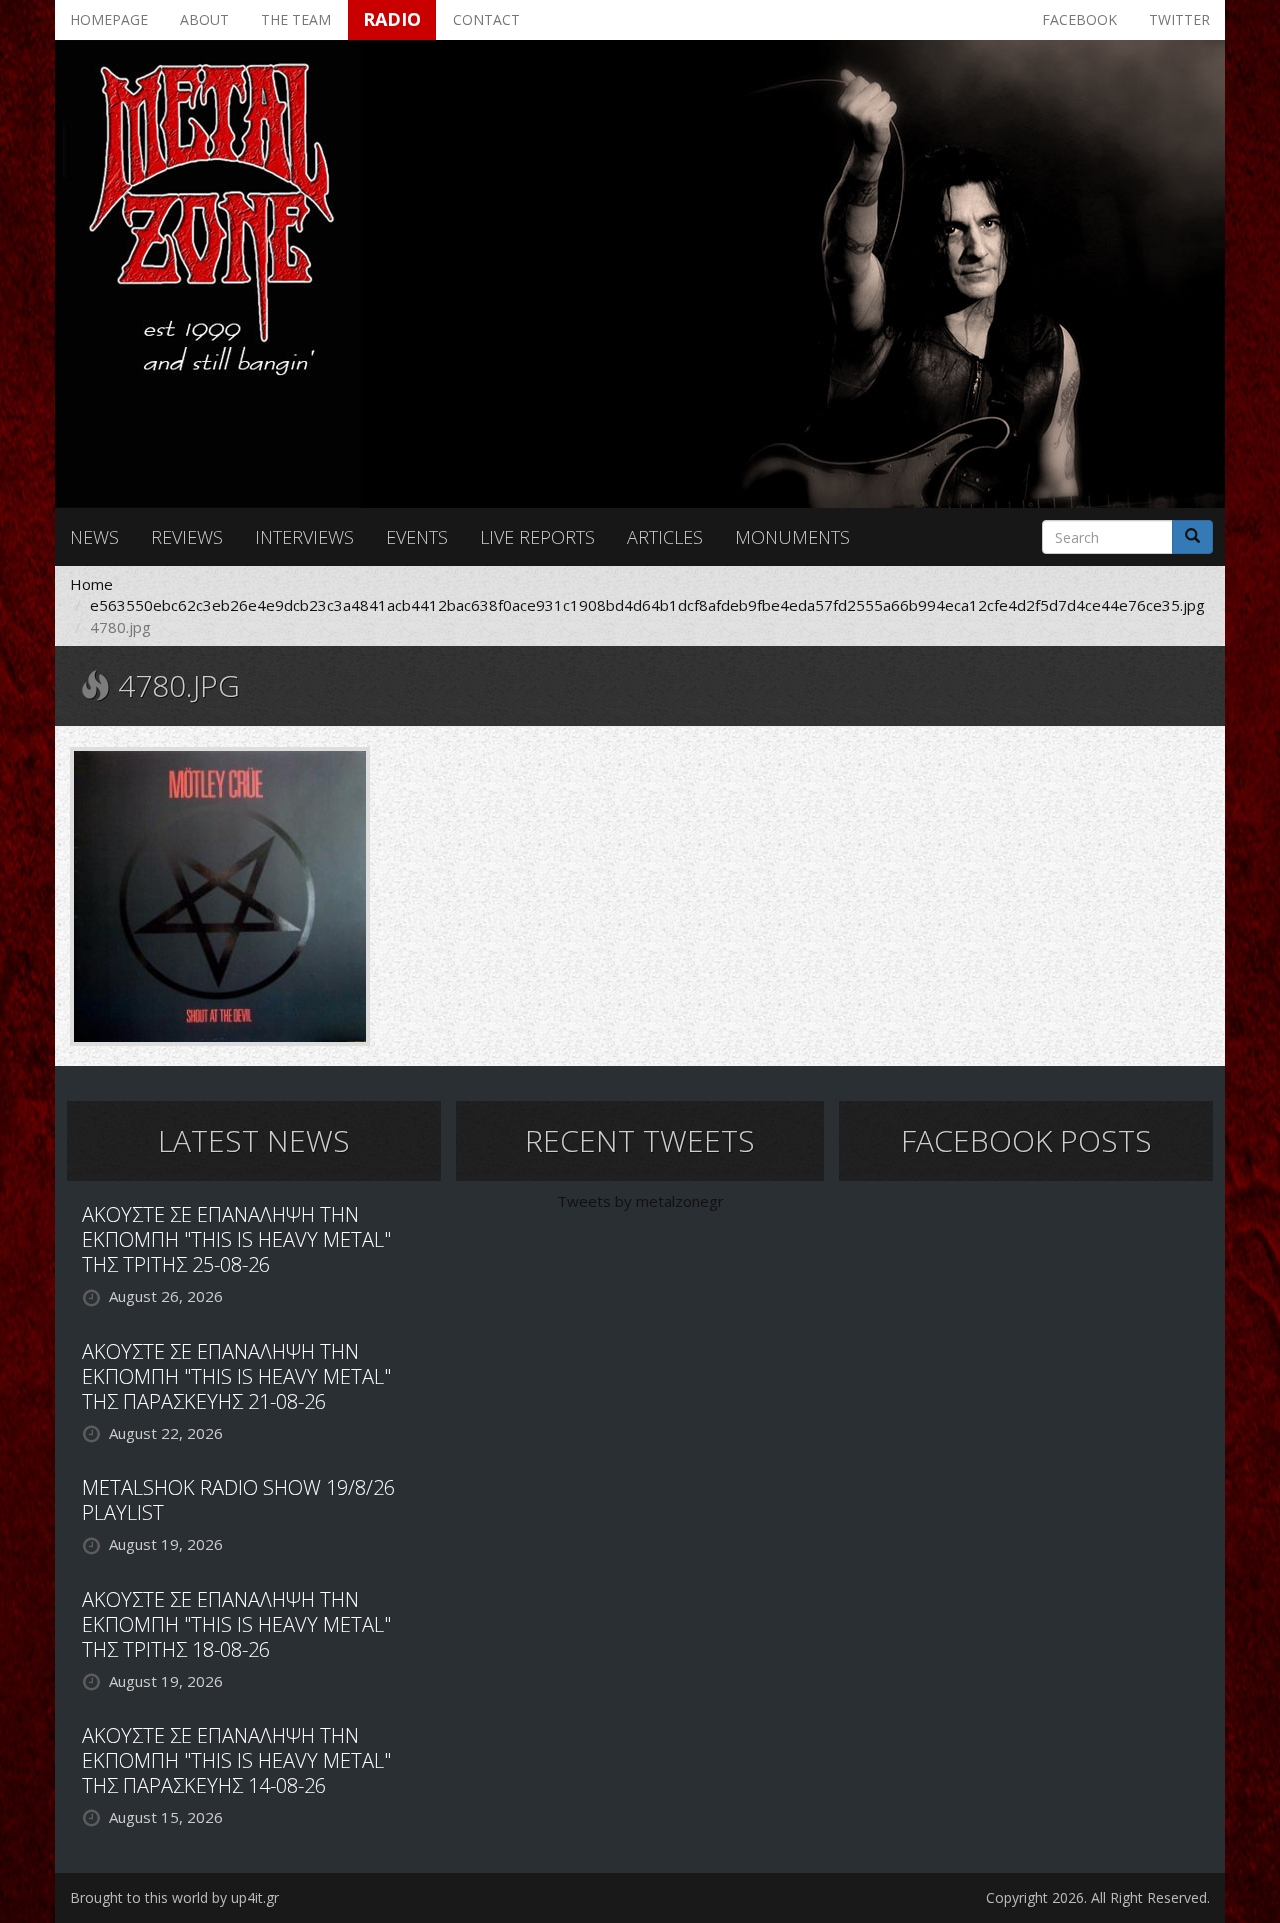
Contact (486, 19)
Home (91, 584)
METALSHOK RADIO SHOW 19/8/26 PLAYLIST (238, 1500)
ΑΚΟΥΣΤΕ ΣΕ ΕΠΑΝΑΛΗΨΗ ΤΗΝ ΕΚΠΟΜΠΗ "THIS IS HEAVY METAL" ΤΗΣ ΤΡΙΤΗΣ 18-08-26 (236, 1624)
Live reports (537, 537)
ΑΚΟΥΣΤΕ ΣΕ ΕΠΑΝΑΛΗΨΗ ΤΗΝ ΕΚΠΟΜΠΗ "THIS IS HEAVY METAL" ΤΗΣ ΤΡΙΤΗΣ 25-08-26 (236, 1239)
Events (417, 537)
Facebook (1079, 19)
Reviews (187, 537)
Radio (392, 19)
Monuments (792, 537)
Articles (665, 537)
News (94, 537)
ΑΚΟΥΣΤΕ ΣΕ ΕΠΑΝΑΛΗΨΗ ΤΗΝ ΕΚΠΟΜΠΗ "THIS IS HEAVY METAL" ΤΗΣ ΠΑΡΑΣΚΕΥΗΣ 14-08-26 (236, 1760)
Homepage (109, 19)
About (204, 19)
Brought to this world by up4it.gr (174, 1897)
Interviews (304, 537)
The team (296, 19)
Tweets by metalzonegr (640, 1201)
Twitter (1179, 19)
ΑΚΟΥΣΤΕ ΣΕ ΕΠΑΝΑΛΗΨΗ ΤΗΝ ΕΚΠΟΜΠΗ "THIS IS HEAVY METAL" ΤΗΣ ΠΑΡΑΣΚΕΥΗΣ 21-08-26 (236, 1376)
